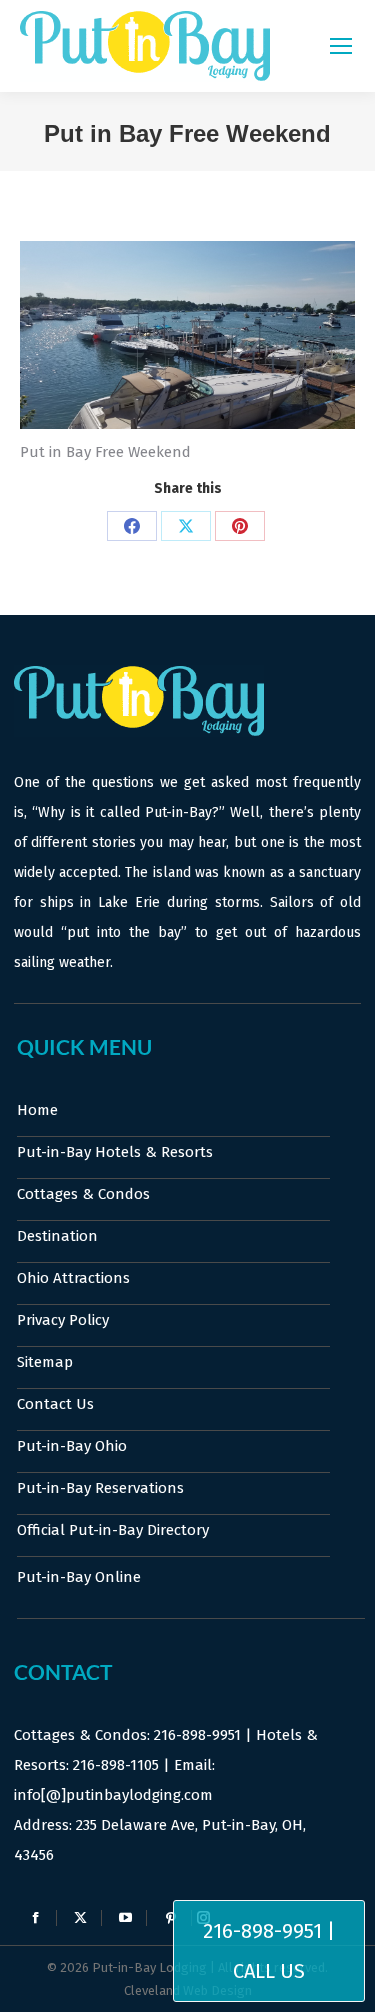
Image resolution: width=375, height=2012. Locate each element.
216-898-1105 (116, 1765)
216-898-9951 (197, 1735)
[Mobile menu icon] (341, 46)
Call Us (269, 1971)
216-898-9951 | (269, 1931)
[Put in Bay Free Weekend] (187, 335)
